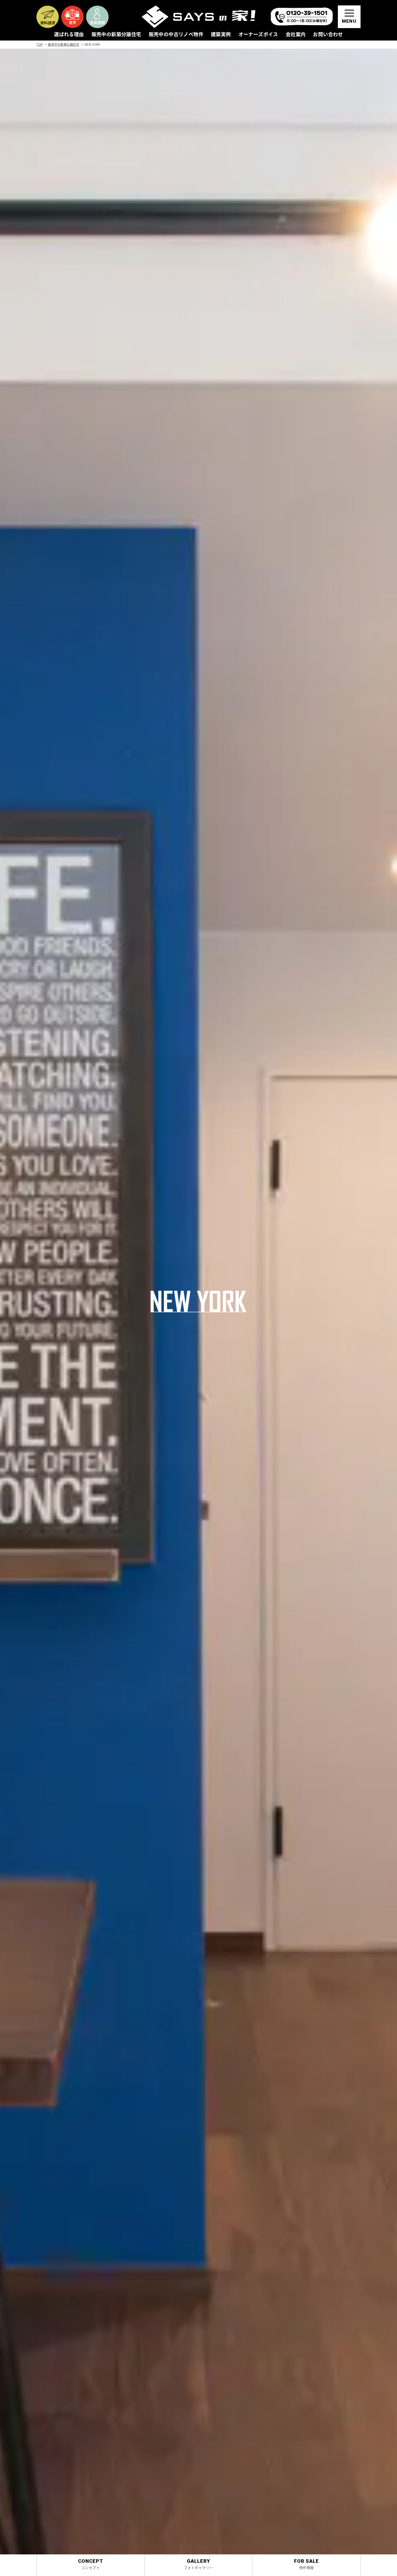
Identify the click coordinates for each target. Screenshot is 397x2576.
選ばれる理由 (69, 35)
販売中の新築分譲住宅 (116, 35)
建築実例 (221, 35)
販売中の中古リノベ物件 (176, 35)
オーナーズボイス (258, 35)
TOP (40, 44)
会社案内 (296, 35)
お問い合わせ (328, 35)
